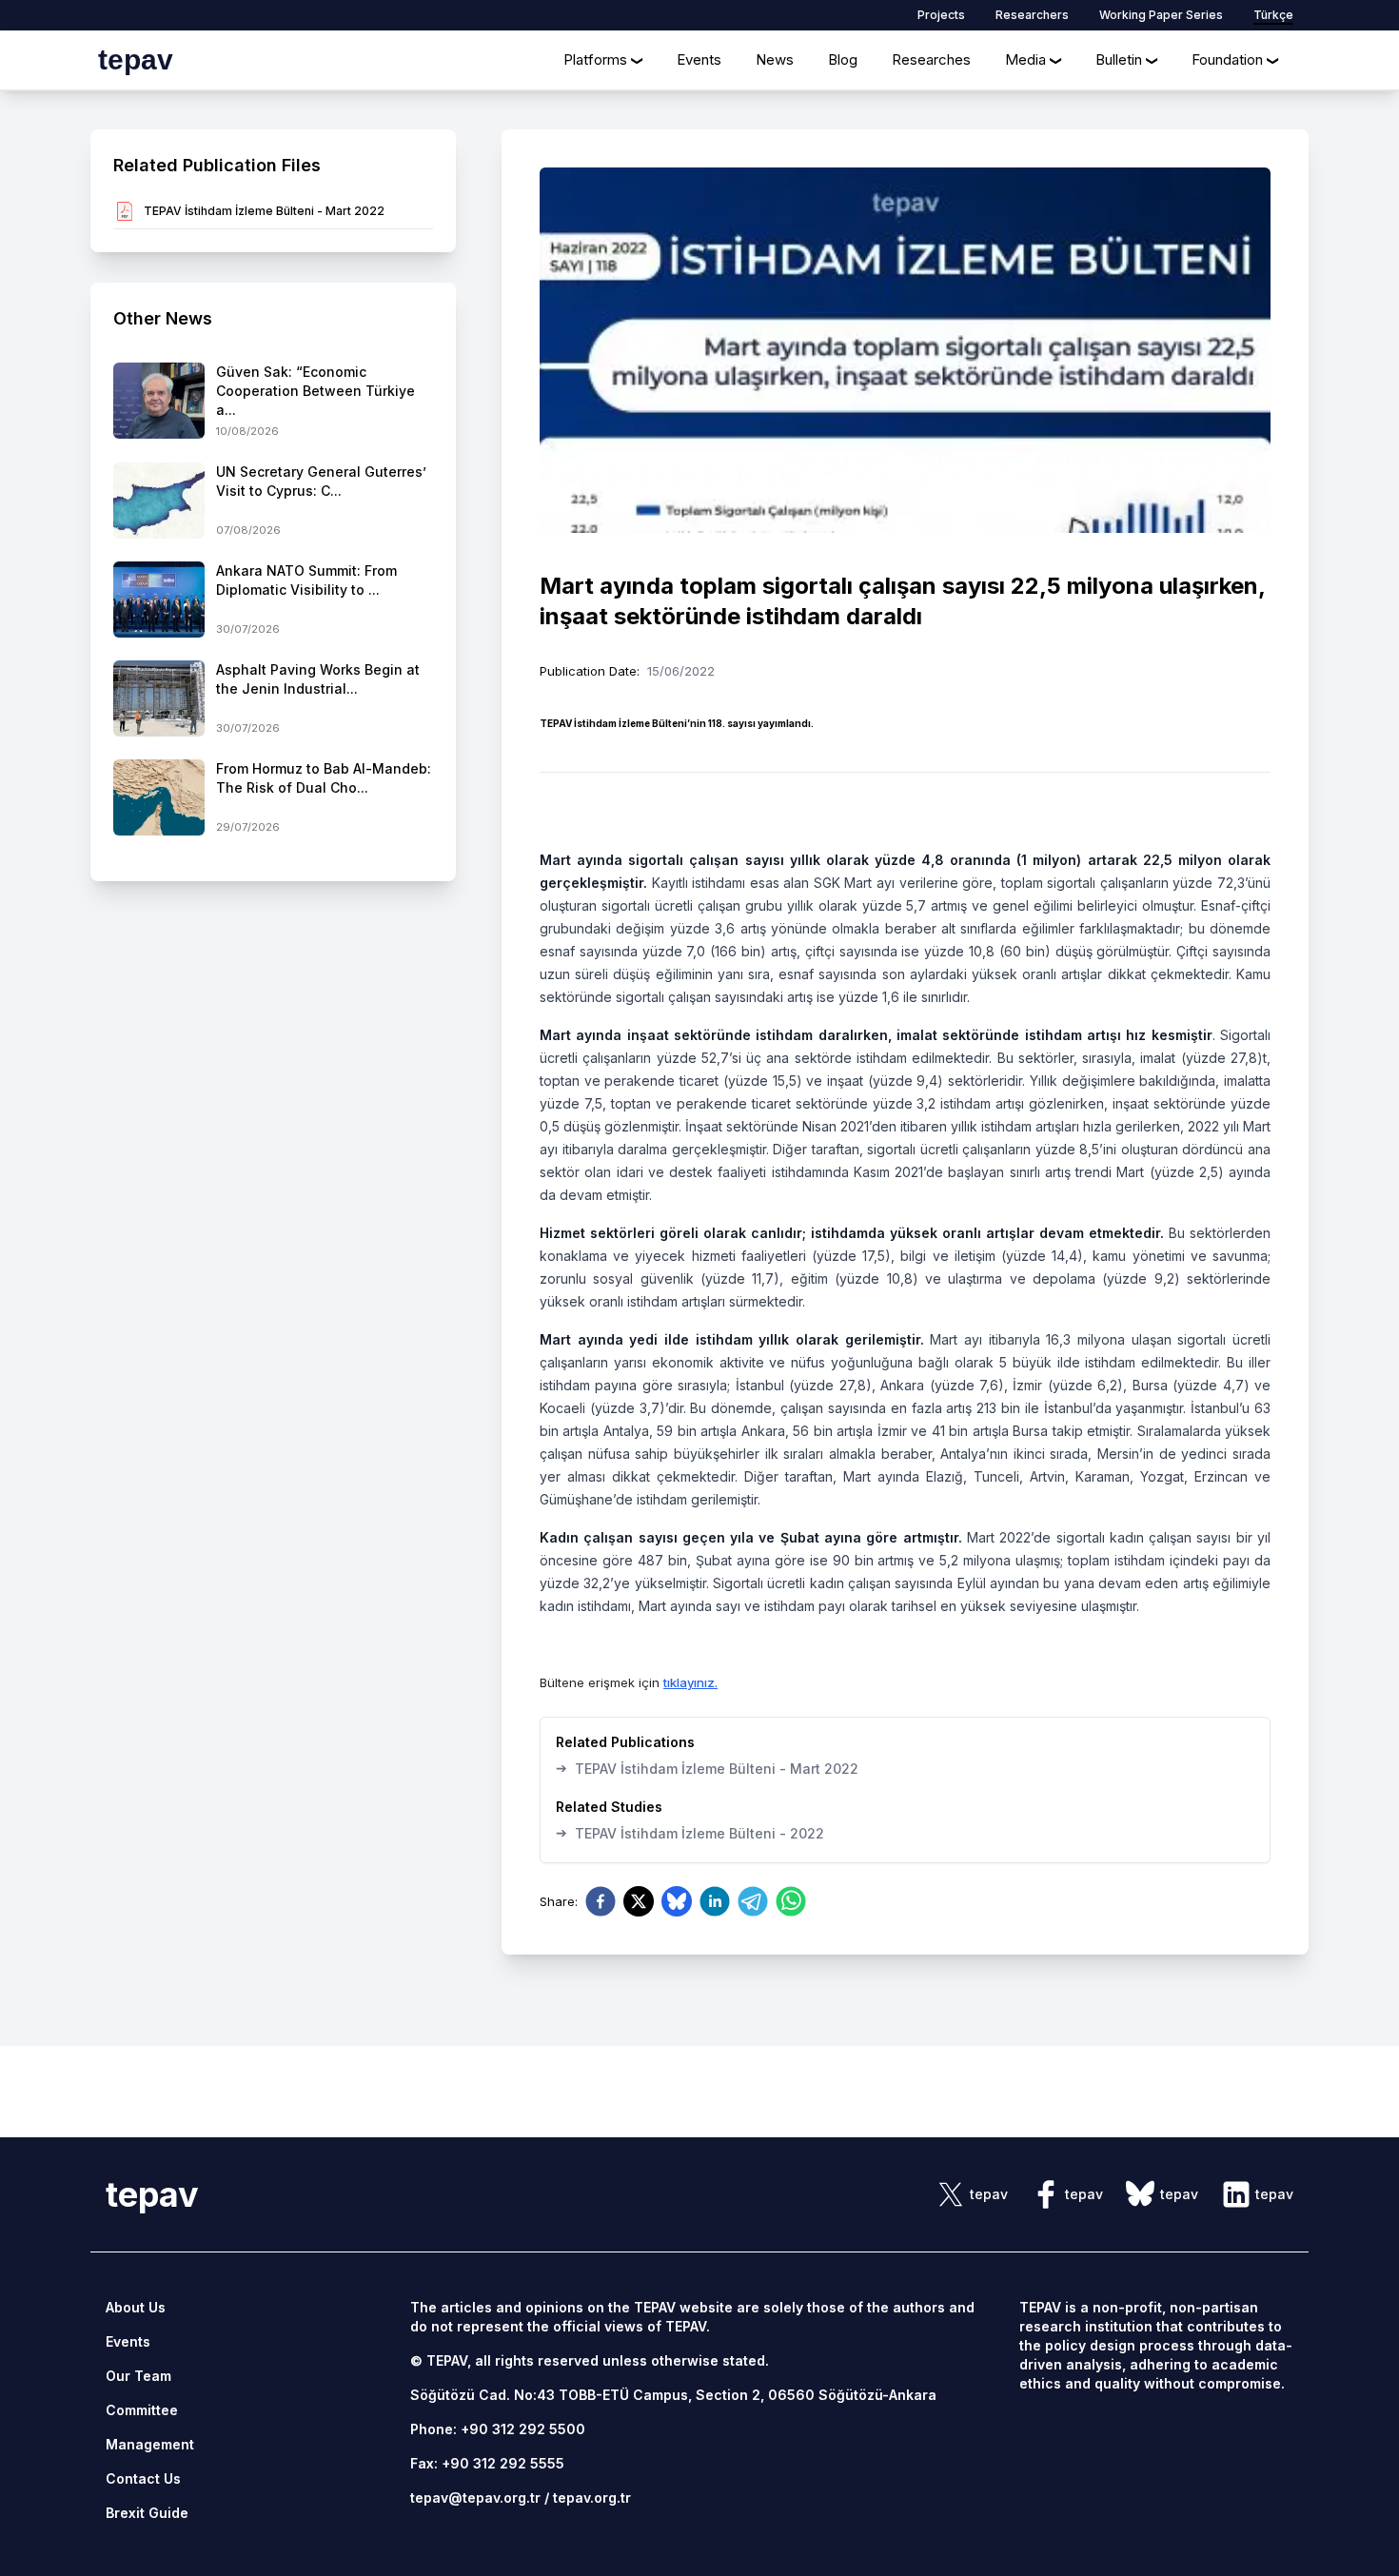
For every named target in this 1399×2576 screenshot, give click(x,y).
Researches (931, 59)
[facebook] (601, 1901)
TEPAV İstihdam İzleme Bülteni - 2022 (690, 1833)
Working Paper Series (1161, 15)
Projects (941, 15)
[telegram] (753, 1901)
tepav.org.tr (592, 2497)
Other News (163, 318)
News (775, 59)
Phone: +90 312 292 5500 (498, 2429)
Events (699, 59)
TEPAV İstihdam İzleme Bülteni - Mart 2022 (707, 1768)
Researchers (1032, 15)
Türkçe (1273, 15)
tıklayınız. (690, 1682)
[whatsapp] (791, 1901)
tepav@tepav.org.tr (475, 2497)
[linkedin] (715, 1901)
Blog (843, 59)
